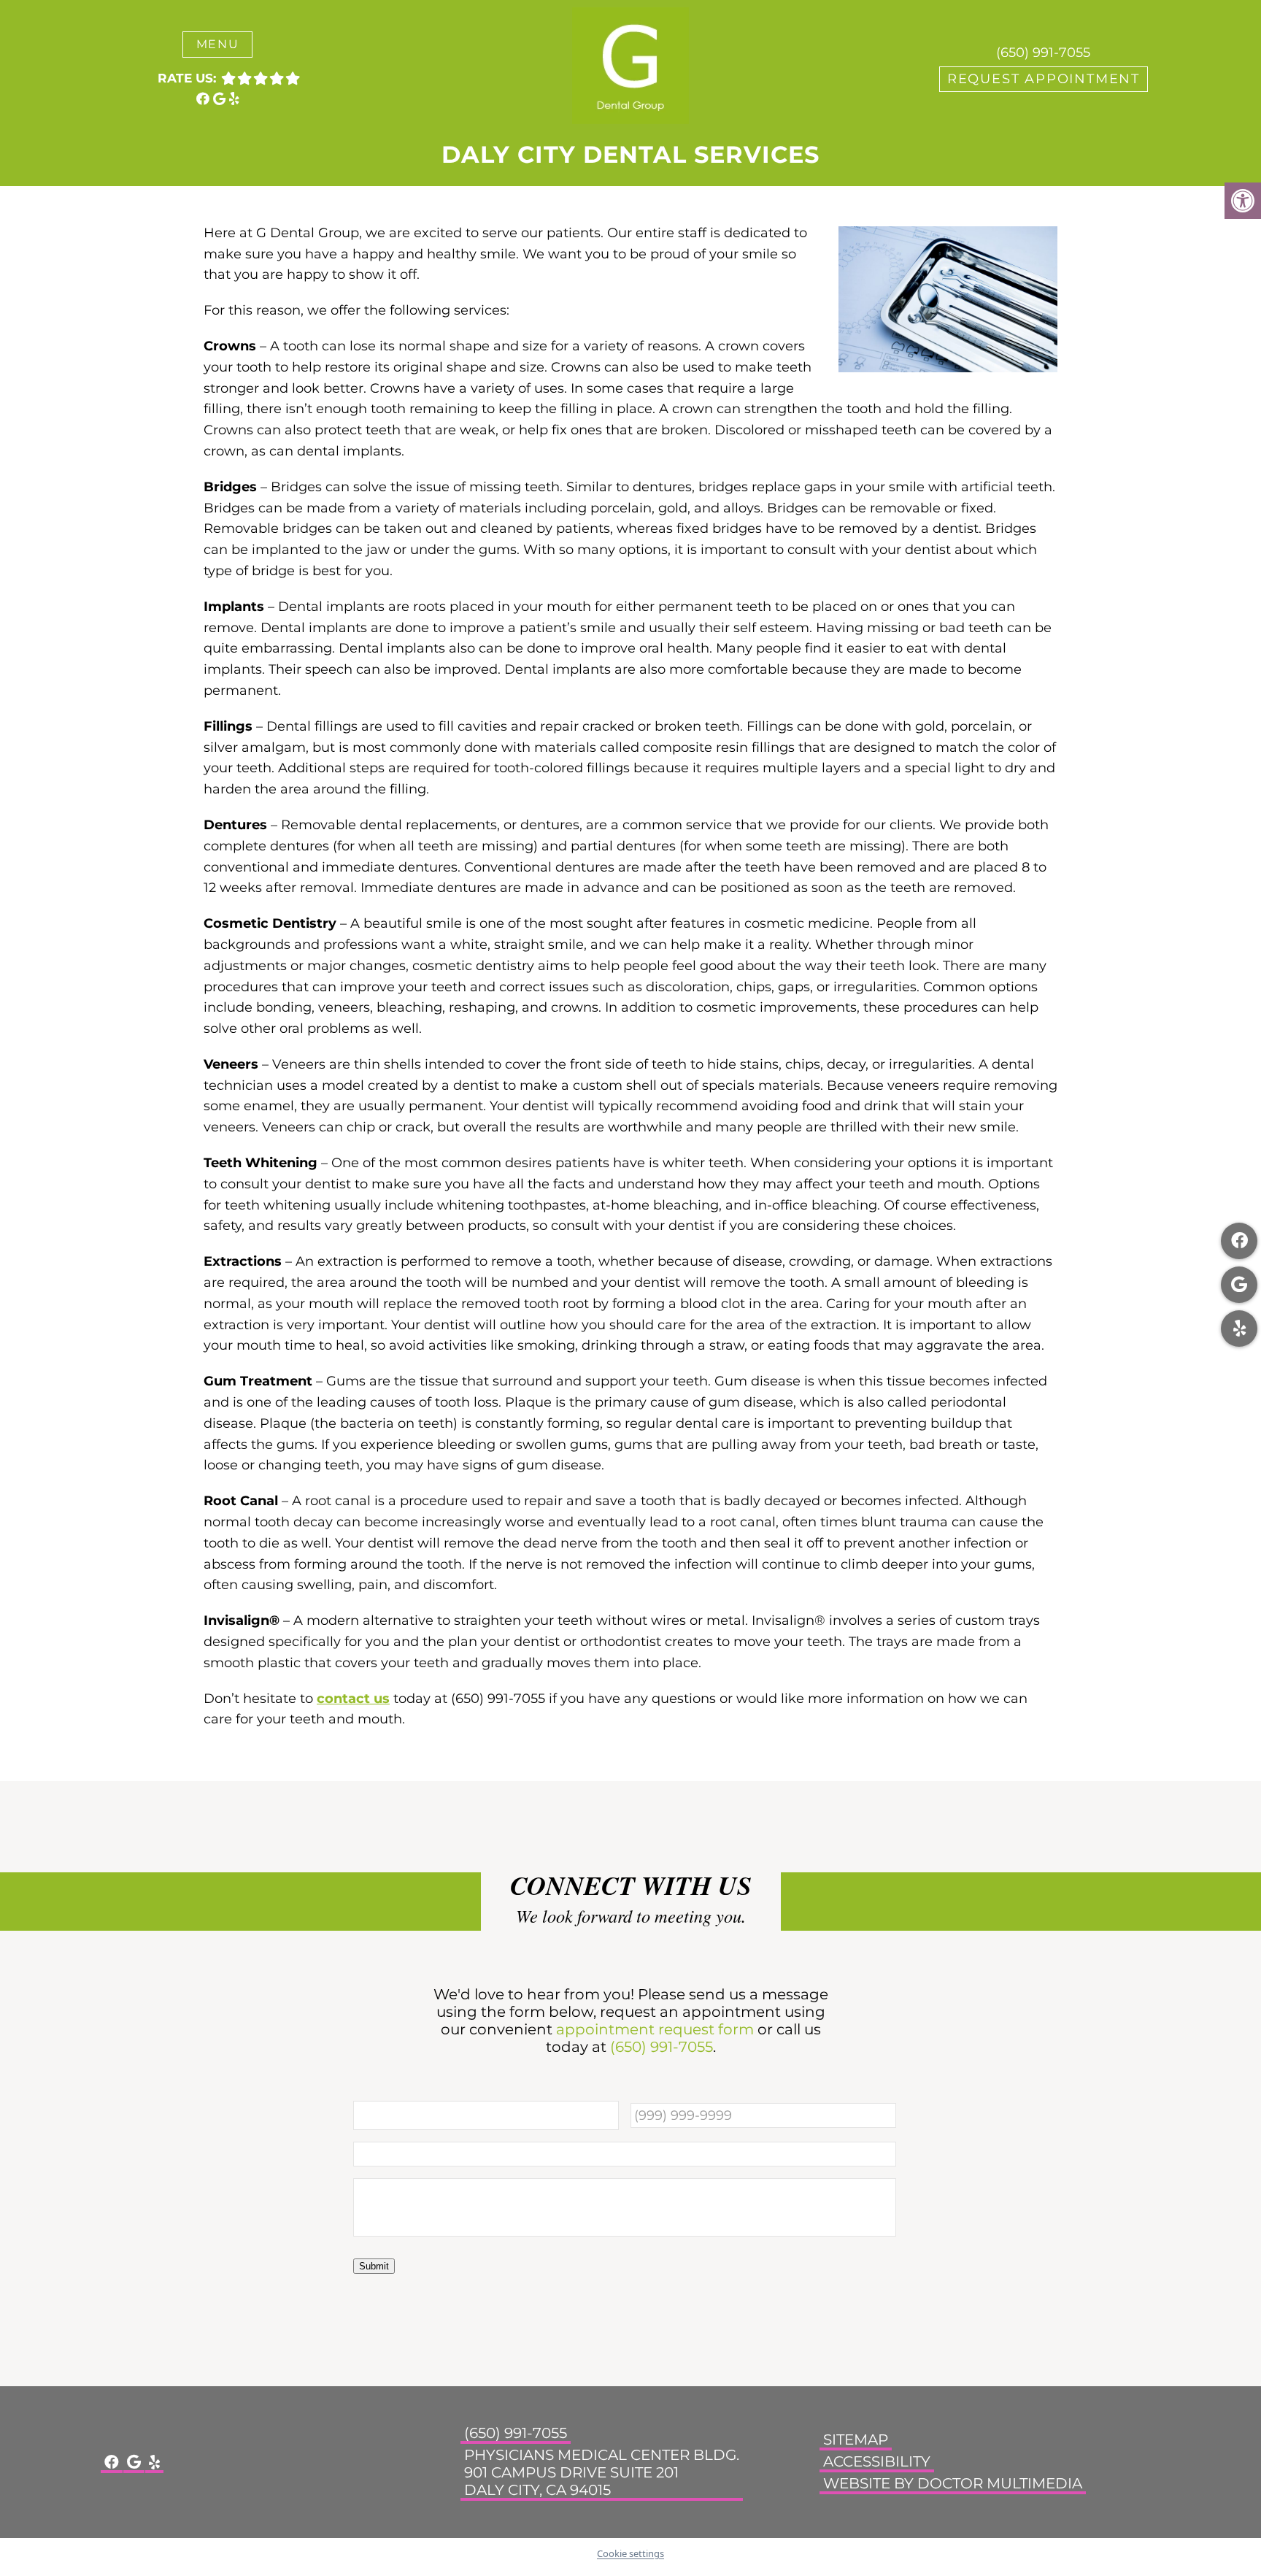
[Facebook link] (205, 99)
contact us (353, 1699)
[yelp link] (234, 99)
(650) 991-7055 (1043, 53)
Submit (374, 2266)
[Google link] (221, 99)
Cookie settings (630, 2553)
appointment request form (655, 2029)
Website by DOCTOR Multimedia (953, 2483)
